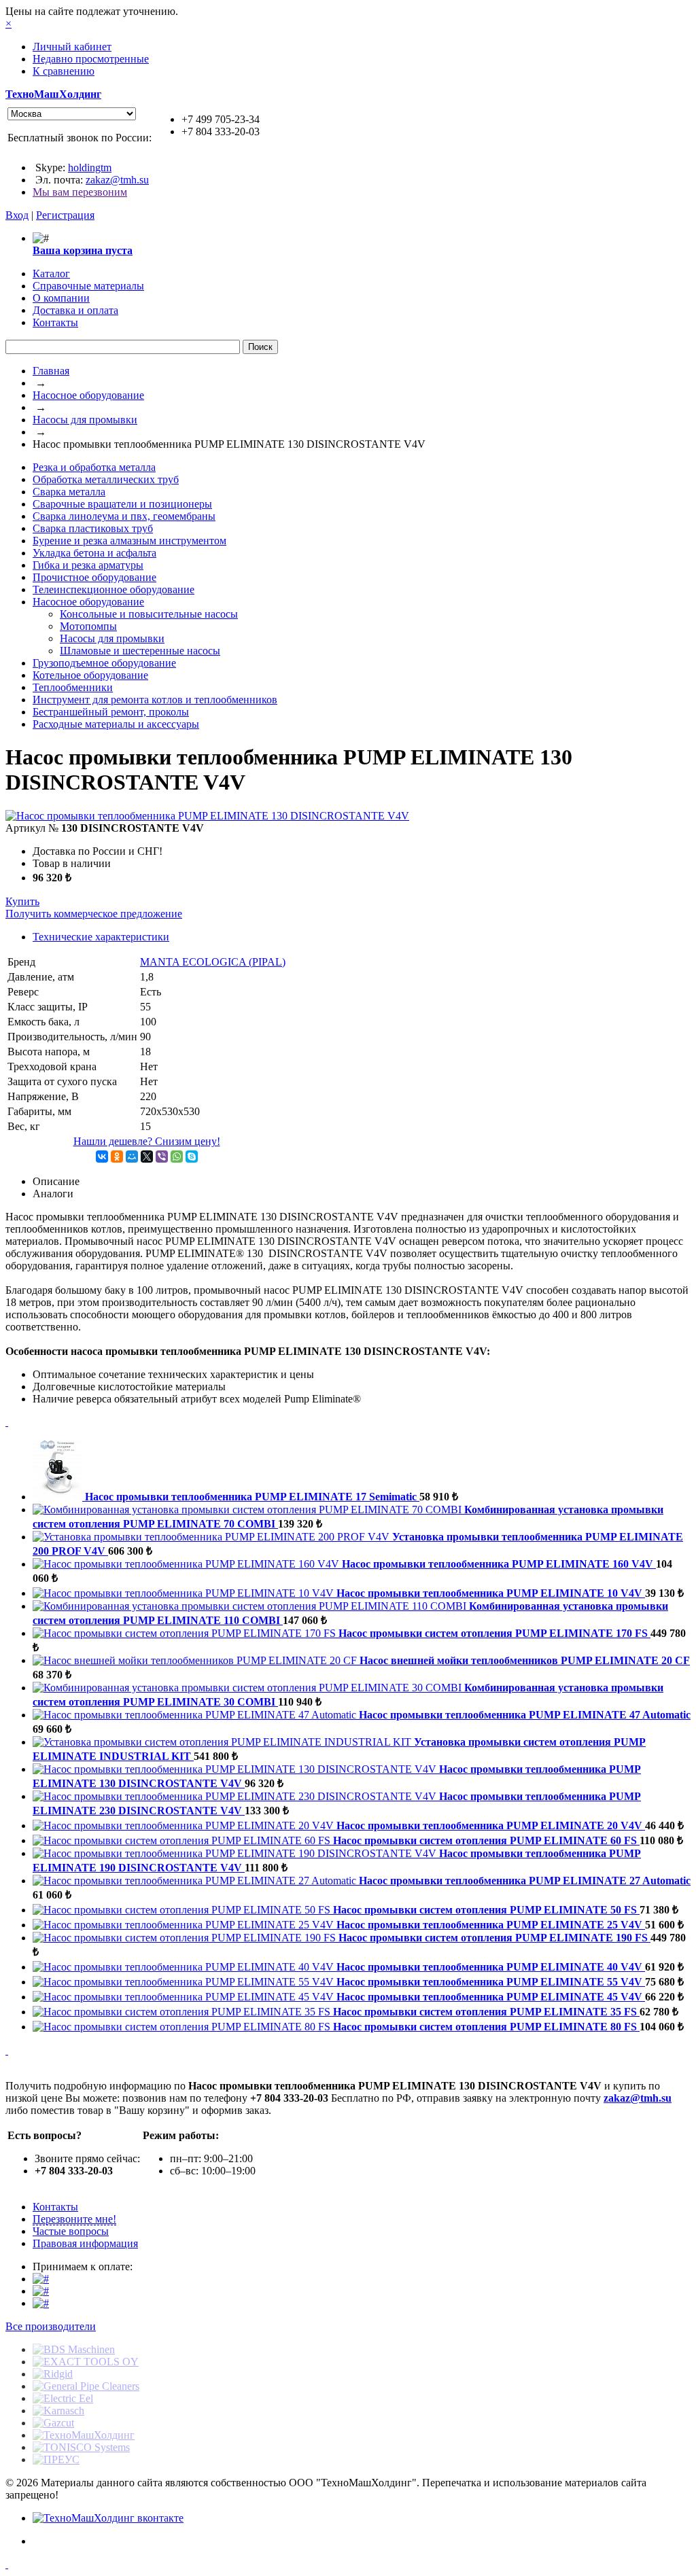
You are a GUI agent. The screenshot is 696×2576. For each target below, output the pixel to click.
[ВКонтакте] (102, 1157)
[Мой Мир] (132, 1157)
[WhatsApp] (177, 1157)
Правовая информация (85, 2243)
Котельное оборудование (90, 675)
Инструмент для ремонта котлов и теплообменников (155, 700)
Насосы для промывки (85, 420)
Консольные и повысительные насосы (149, 614)
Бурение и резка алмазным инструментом (129, 541)
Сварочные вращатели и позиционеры (122, 504)
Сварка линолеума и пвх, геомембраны (124, 516)
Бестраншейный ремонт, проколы (111, 712)
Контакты (55, 2207)
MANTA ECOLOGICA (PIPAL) (213, 962)
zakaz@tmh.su (117, 180)
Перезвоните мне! (74, 2219)
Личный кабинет (72, 47)
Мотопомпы (88, 626)
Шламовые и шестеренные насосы (140, 651)
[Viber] (162, 1157)
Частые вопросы (71, 2231)
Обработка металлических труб (106, 479)
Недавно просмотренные (91, 59)
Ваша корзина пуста (83, 250)
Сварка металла (69, 492)
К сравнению (64, 71)
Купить (22, 901)
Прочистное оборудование (94, 577)
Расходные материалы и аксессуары (116, 724)
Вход (17, 215)
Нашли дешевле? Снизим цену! (147, 1141)
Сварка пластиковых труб (93, 528)
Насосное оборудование (88, 395)
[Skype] (192, 1157)
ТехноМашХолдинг (53, 94)
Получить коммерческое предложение (94, 914)
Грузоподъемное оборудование (104, 663)
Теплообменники (73, 687)
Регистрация (65, 215)
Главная (51, 371)
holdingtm (90, 167)
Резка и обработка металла (94, 467)
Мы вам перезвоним (80, 192)
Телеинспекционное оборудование (114, 589)
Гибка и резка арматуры (88, 565)
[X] (147, 1157)
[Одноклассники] (117, 1157)
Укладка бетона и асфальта (94, 553)
